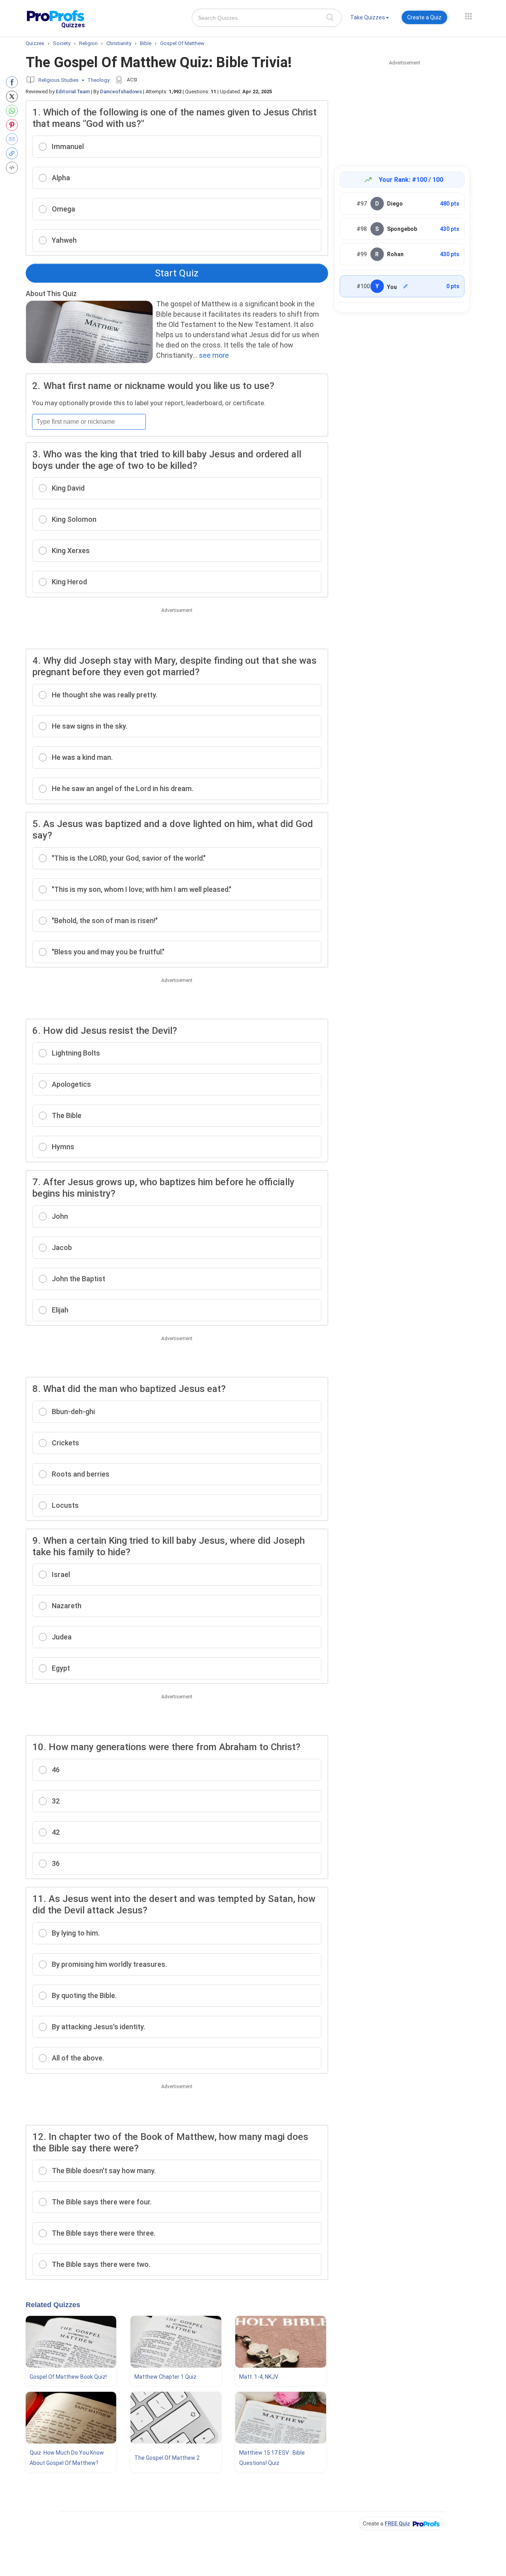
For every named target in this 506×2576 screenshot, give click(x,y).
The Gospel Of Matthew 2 (167, 2458)
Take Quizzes (368, 17)
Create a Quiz (424, 17)
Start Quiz (177, 273)
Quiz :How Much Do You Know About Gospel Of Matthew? (67, 2458)
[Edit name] (406, 286)
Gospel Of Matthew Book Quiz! (68, 2377)
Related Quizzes (53, 2305)
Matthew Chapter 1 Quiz (165, 2377)
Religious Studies (59, 80)
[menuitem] (370, 19)
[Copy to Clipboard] (14, 153)
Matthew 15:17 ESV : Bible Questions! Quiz (272, 2458)
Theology (98, 80)
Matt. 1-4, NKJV (259, 2377)
